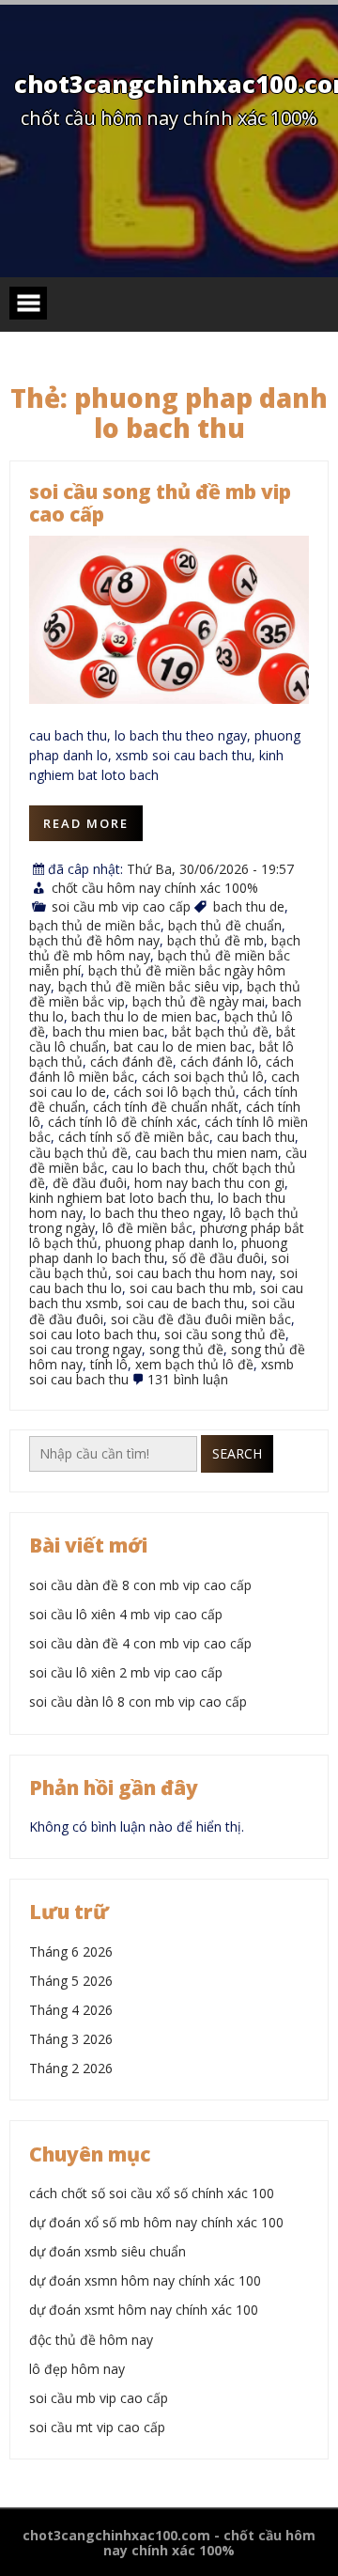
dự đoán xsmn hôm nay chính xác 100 (145, 2280)
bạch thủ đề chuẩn (225, 925)
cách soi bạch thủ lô (203, 1077)
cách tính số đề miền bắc (134, 1137)
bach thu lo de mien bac (144, 1016)
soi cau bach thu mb (191, 1288)
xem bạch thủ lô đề (194, 1364)
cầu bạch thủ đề (78, 1153)
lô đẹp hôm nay (77, 2369)
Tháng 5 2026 (71, 1981)
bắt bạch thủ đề (220, 1031)
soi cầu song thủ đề (225, 1334)
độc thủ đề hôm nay (91, 2340)
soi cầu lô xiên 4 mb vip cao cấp (126, 1614)
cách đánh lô (219, 1062)
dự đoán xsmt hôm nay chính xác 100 (144, 2310)
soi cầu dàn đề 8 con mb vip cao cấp (140, 1585)
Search (237, 1453)
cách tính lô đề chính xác (123, 1122)
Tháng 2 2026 (71, 2068)
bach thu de (249, 906)
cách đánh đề (131, 1062)
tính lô (109, 1364)
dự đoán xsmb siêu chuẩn (108, 2251)
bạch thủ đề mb (215, 940)
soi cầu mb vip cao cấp (121, 906)
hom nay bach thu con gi (209, 1183)
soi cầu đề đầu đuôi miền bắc (201, 1319)
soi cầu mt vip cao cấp (97, 2427)
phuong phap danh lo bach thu (158, 1250)
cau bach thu (256, 1137)
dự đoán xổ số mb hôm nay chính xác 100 (156, 2222)
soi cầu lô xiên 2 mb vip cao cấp (126, 1672)
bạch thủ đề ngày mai (199, 1001)
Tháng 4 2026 (71, 2010)
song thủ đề (186, 1349)
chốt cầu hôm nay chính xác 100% (155, 888)
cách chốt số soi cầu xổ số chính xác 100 (152, 2193)
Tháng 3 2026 (71, 2039)
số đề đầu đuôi (218, 1258)
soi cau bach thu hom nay (194, 1273)
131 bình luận (188, 1379)
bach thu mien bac (108, 1031)
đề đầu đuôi (90, 1183)
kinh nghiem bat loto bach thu (120, 1198)
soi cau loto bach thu (93, 1334)
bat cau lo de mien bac (183, 1046)
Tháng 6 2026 (71, 1952)
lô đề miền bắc (147, 1228)
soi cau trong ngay (85, 1349)
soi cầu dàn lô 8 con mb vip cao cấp (138, 1702)
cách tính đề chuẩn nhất (166, 1107)
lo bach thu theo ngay (156, 1213)
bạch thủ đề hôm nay (94, 940)
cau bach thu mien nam (207, 1153)
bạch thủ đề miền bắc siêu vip (149, 986)
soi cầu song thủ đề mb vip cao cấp (160, 503)
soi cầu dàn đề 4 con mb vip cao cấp (140, 1643)
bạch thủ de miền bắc (95, 925)
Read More (86, 823)
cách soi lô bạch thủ (175, 1092)
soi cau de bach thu (185, 1303)
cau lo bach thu (158, 1168)
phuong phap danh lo (169, 1243)
